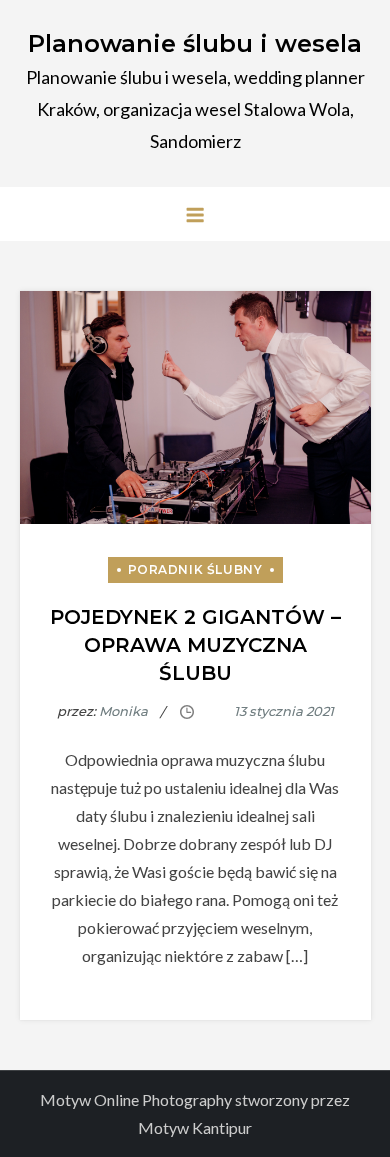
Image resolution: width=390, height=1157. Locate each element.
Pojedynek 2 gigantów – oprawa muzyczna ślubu (195, 645)
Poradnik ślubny (195, 569)
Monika (123, 711)
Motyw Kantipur (195, 1127)
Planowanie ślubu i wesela (195, 43)
